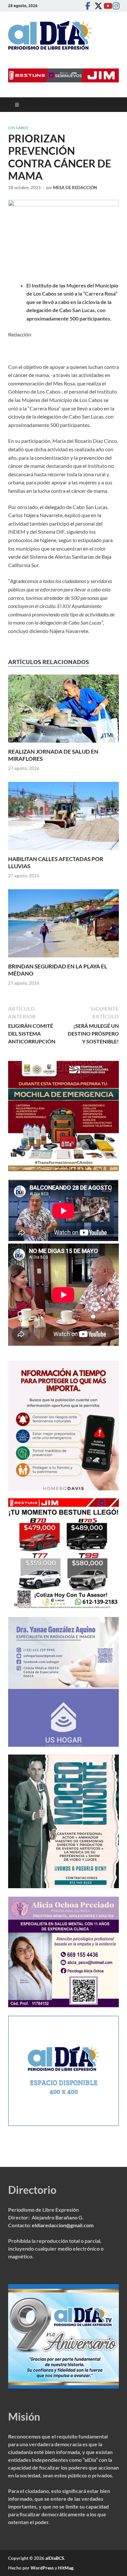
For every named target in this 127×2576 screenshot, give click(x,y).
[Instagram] (115, 6)
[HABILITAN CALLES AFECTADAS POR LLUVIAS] (63, 818)
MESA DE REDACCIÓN (75, 188)
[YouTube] (106, 6)
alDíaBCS (55, 2558)
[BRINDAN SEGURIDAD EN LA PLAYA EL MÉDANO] (63, 925)
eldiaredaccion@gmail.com (63, 2225)
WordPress (42, 2568)
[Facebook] (88, 6)
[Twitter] (97, 6)
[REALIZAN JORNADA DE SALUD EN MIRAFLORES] (63, 710)
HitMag (66, 2568)
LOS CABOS (18, 128)
